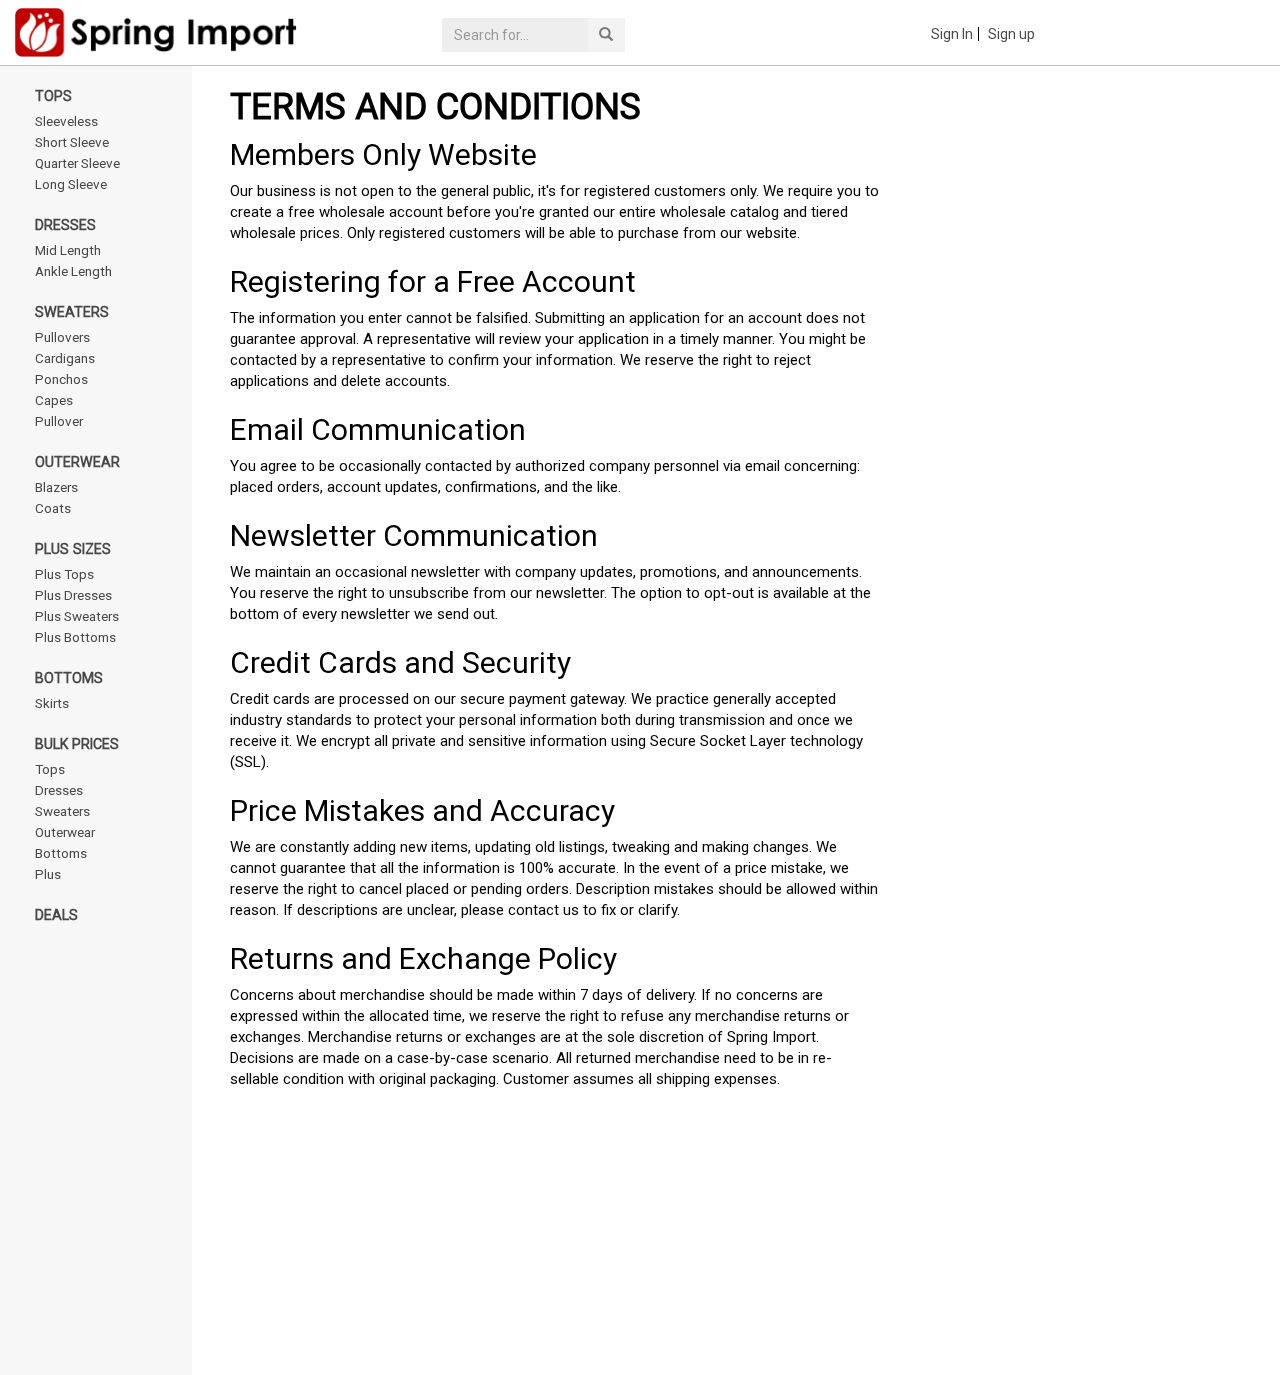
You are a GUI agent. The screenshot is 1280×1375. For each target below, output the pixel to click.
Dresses (65, 225)
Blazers (56, 487)
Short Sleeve (72, 142)
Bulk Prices (77, 744)
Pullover (59, 421)
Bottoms (69, 678)
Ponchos (61, 379)
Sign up (1011, 34)
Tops (53, 96)
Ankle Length (73, 271)
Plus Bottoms (75, 637)
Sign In (952, 34)
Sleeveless (66, 121)
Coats (53, 508)
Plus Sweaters (77, 616)
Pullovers (62, 337)
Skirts (52, 703)
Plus (48, 874)
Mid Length (68, 250)
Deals (56, 915)
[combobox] (515, 35)
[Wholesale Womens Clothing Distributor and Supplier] (192, 32)
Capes (54, 400)
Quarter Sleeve (77, 163)
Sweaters (72, 312)
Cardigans (65, 358)
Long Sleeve (71, 184)
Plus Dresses (73, 595)
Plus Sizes (73, 549)
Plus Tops (64, 574)
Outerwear (77, 462)
